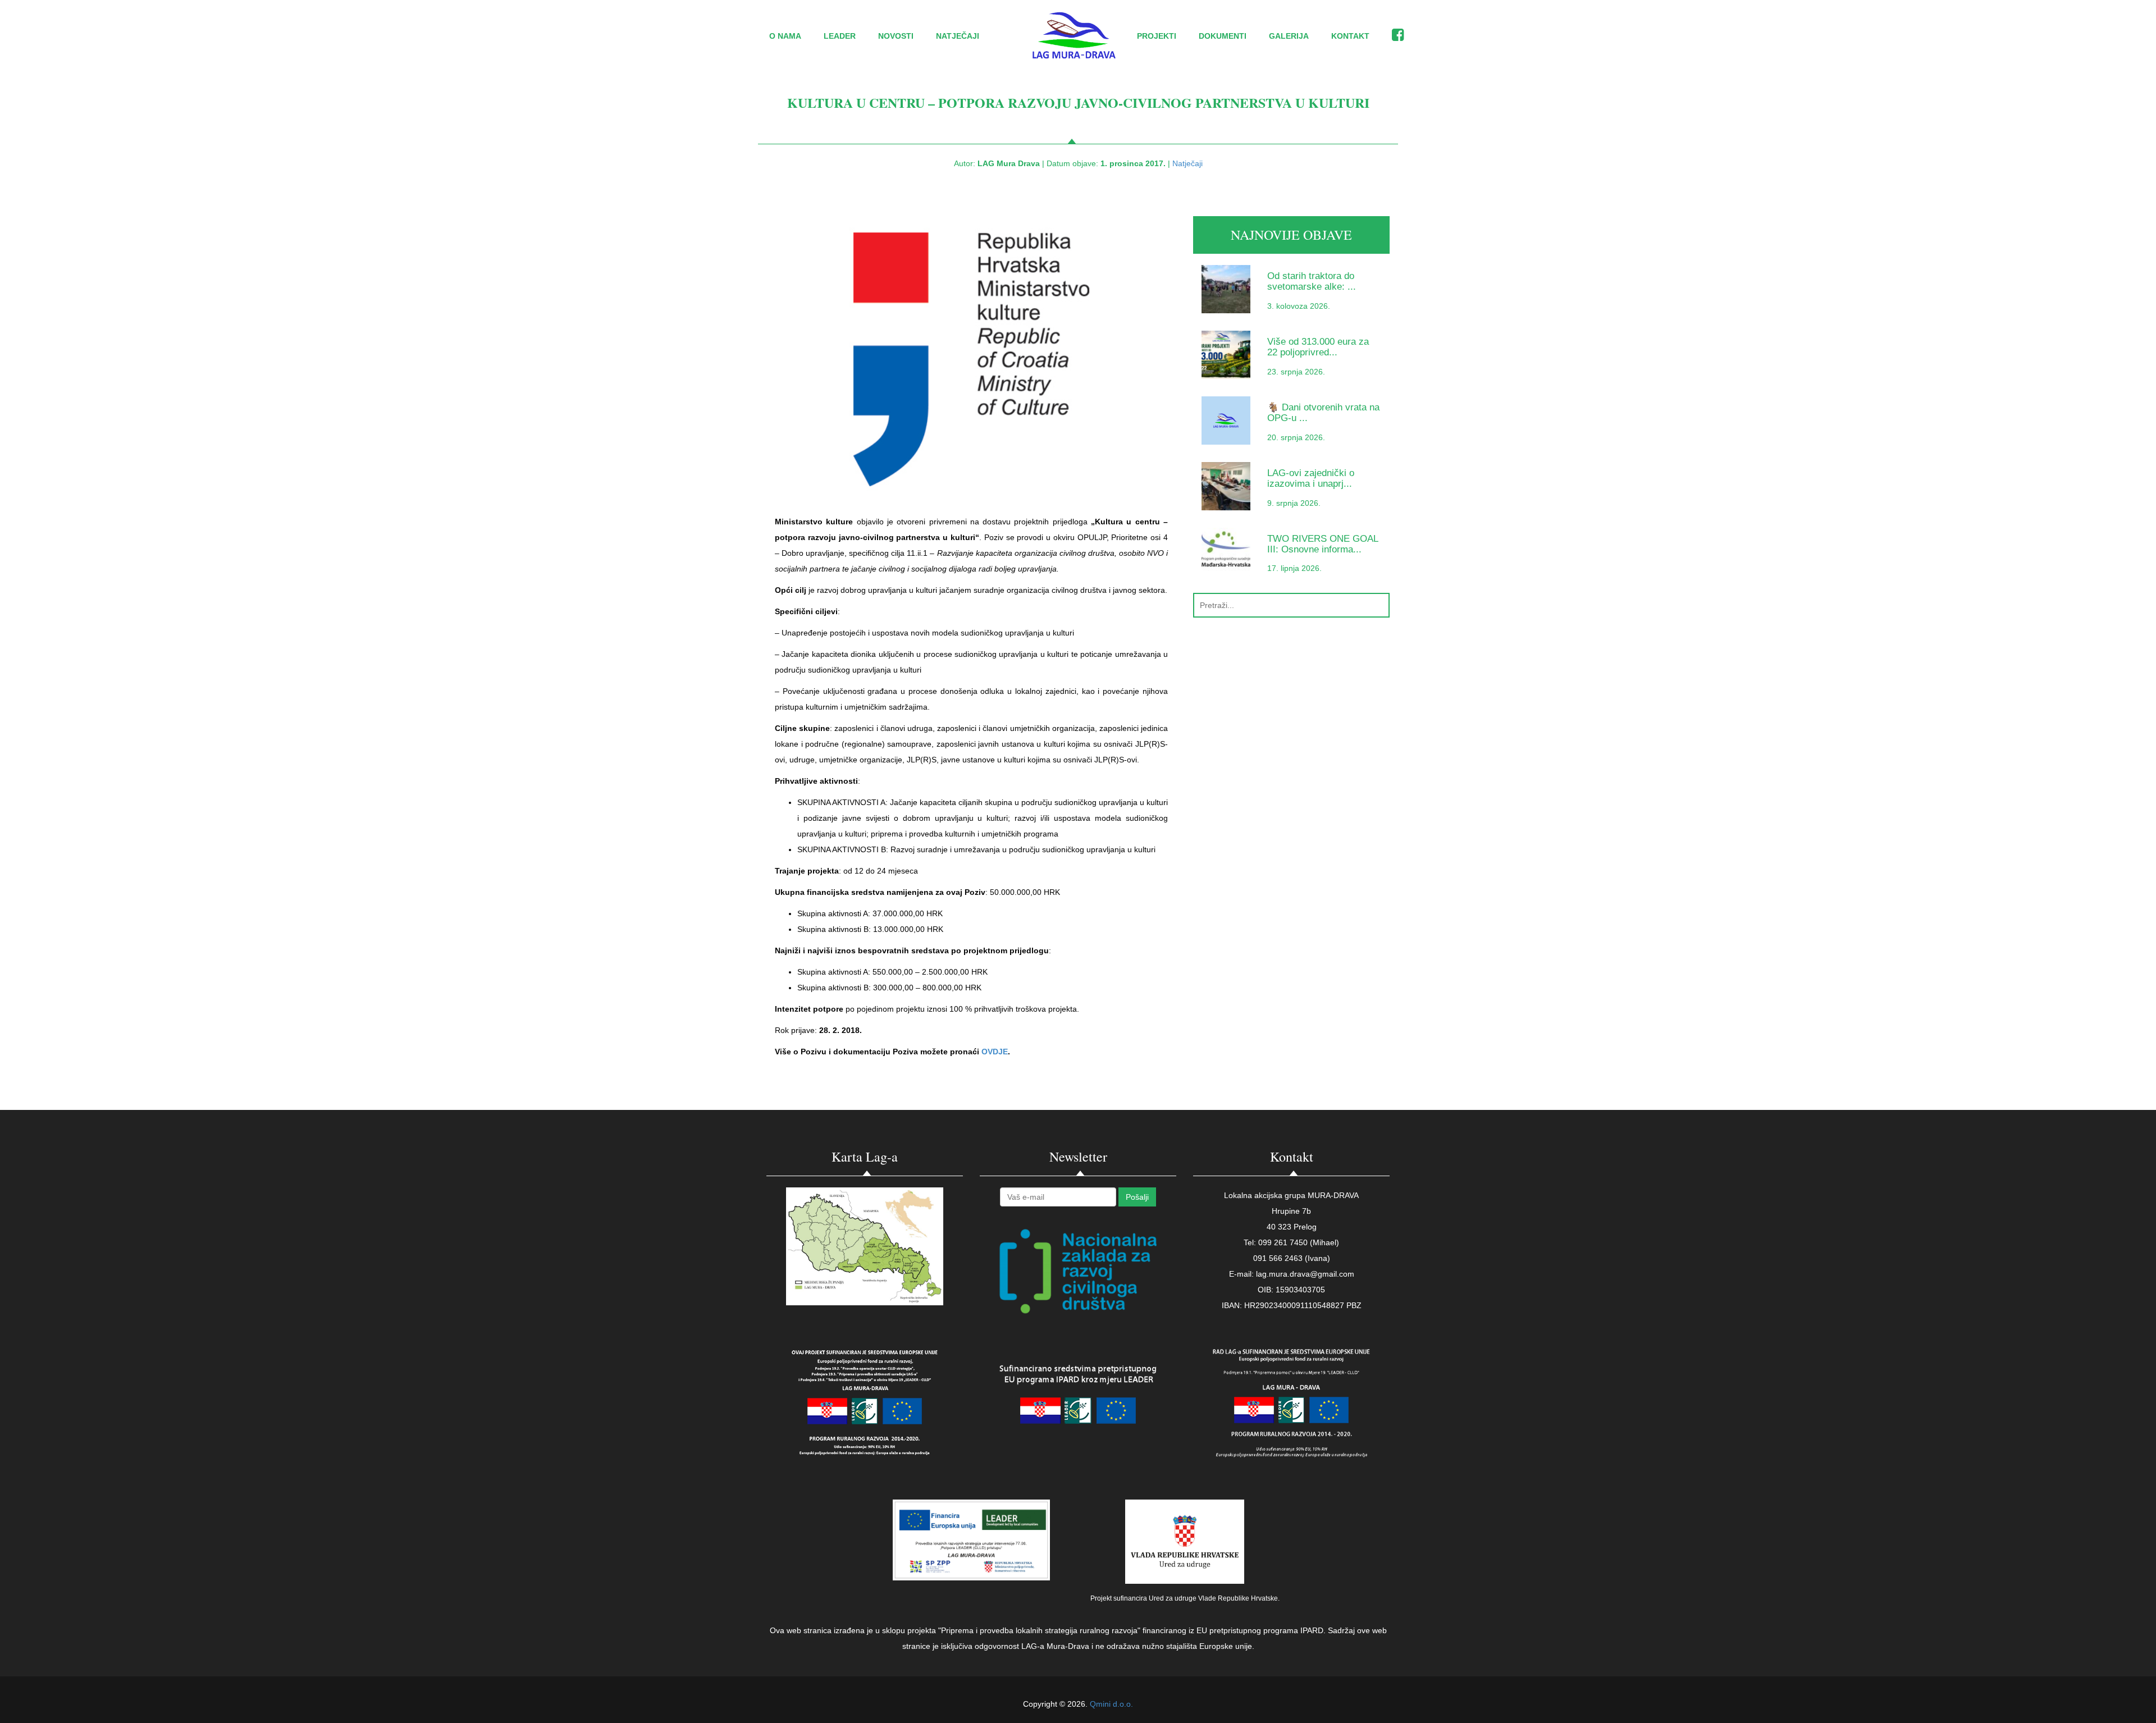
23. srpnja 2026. (1296, 372)
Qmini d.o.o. (1111, 1704)
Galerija (1289, 36)
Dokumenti (1223, 36)
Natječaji (958, 36)
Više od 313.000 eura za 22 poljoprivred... (1318, 347)
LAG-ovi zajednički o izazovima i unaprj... (1311, 478)
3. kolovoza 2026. (1299, 306)
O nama (785, 36)
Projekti (1157, 36)
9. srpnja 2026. (1294, 503)
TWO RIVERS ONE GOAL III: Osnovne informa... (1323, 544)
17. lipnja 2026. (1294, 568)
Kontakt (1350, 36)
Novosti (896, 36)
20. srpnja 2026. (1296, 437)
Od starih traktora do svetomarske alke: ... (1312, 281)
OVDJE (995, 1052)
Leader (840, 36)
